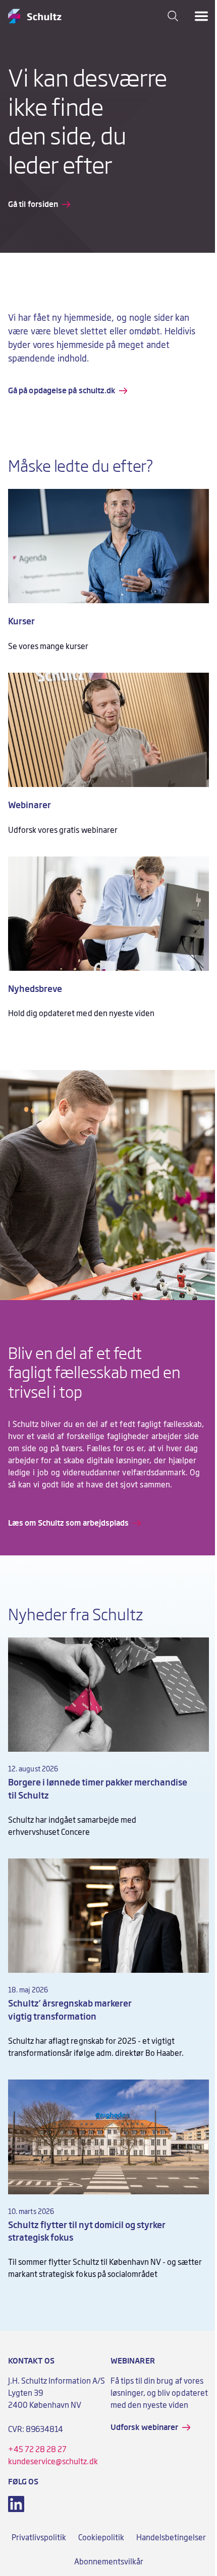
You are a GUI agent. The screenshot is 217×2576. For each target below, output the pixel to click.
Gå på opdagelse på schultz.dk (62, 391)
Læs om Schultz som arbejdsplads (68, 1523)
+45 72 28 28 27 (37, 2450)
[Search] (173, 16)
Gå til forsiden (33, 204)
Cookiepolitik (101, 2538)
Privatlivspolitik (39, 2538)
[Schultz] (35, 16)
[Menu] (201, 16)
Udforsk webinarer (144, 2427)
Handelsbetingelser (171, 2538)
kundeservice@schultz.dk (53, 2462)
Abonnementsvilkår (109, 2562)
